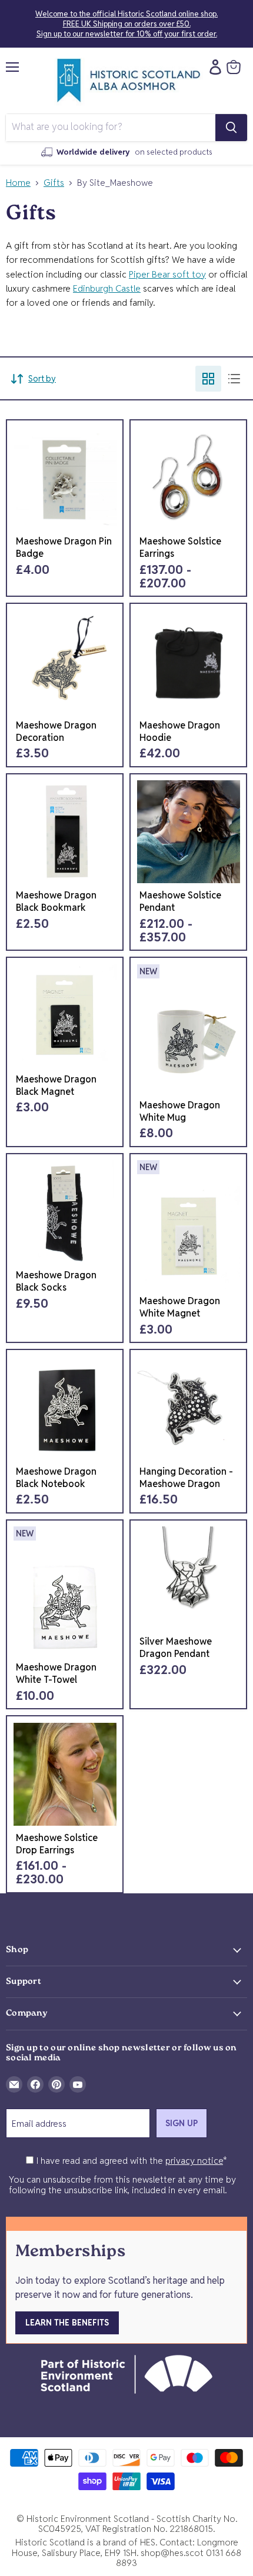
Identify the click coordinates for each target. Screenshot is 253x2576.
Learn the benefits (67, 2323)
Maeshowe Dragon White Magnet (180, 1307)
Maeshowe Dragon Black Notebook (56, 1478)
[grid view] (208, 379)
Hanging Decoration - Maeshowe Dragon (186, 1478)
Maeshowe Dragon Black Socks (56, 1281)
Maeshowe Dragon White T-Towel (56, 1673)
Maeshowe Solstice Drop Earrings (57, 1844)
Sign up (182, 2123)
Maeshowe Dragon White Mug (180, 1111)
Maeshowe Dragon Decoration (56, 731)
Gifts (54, 183)
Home (18, 183)
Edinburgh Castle (107, 288)
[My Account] (212, 67)
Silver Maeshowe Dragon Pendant (176, 1648)
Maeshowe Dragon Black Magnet (56, 1085)
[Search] (231, 128)
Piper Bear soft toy (167, 274)
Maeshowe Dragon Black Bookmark (56, 901)
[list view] (234, 379)
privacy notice (194, 2161)
